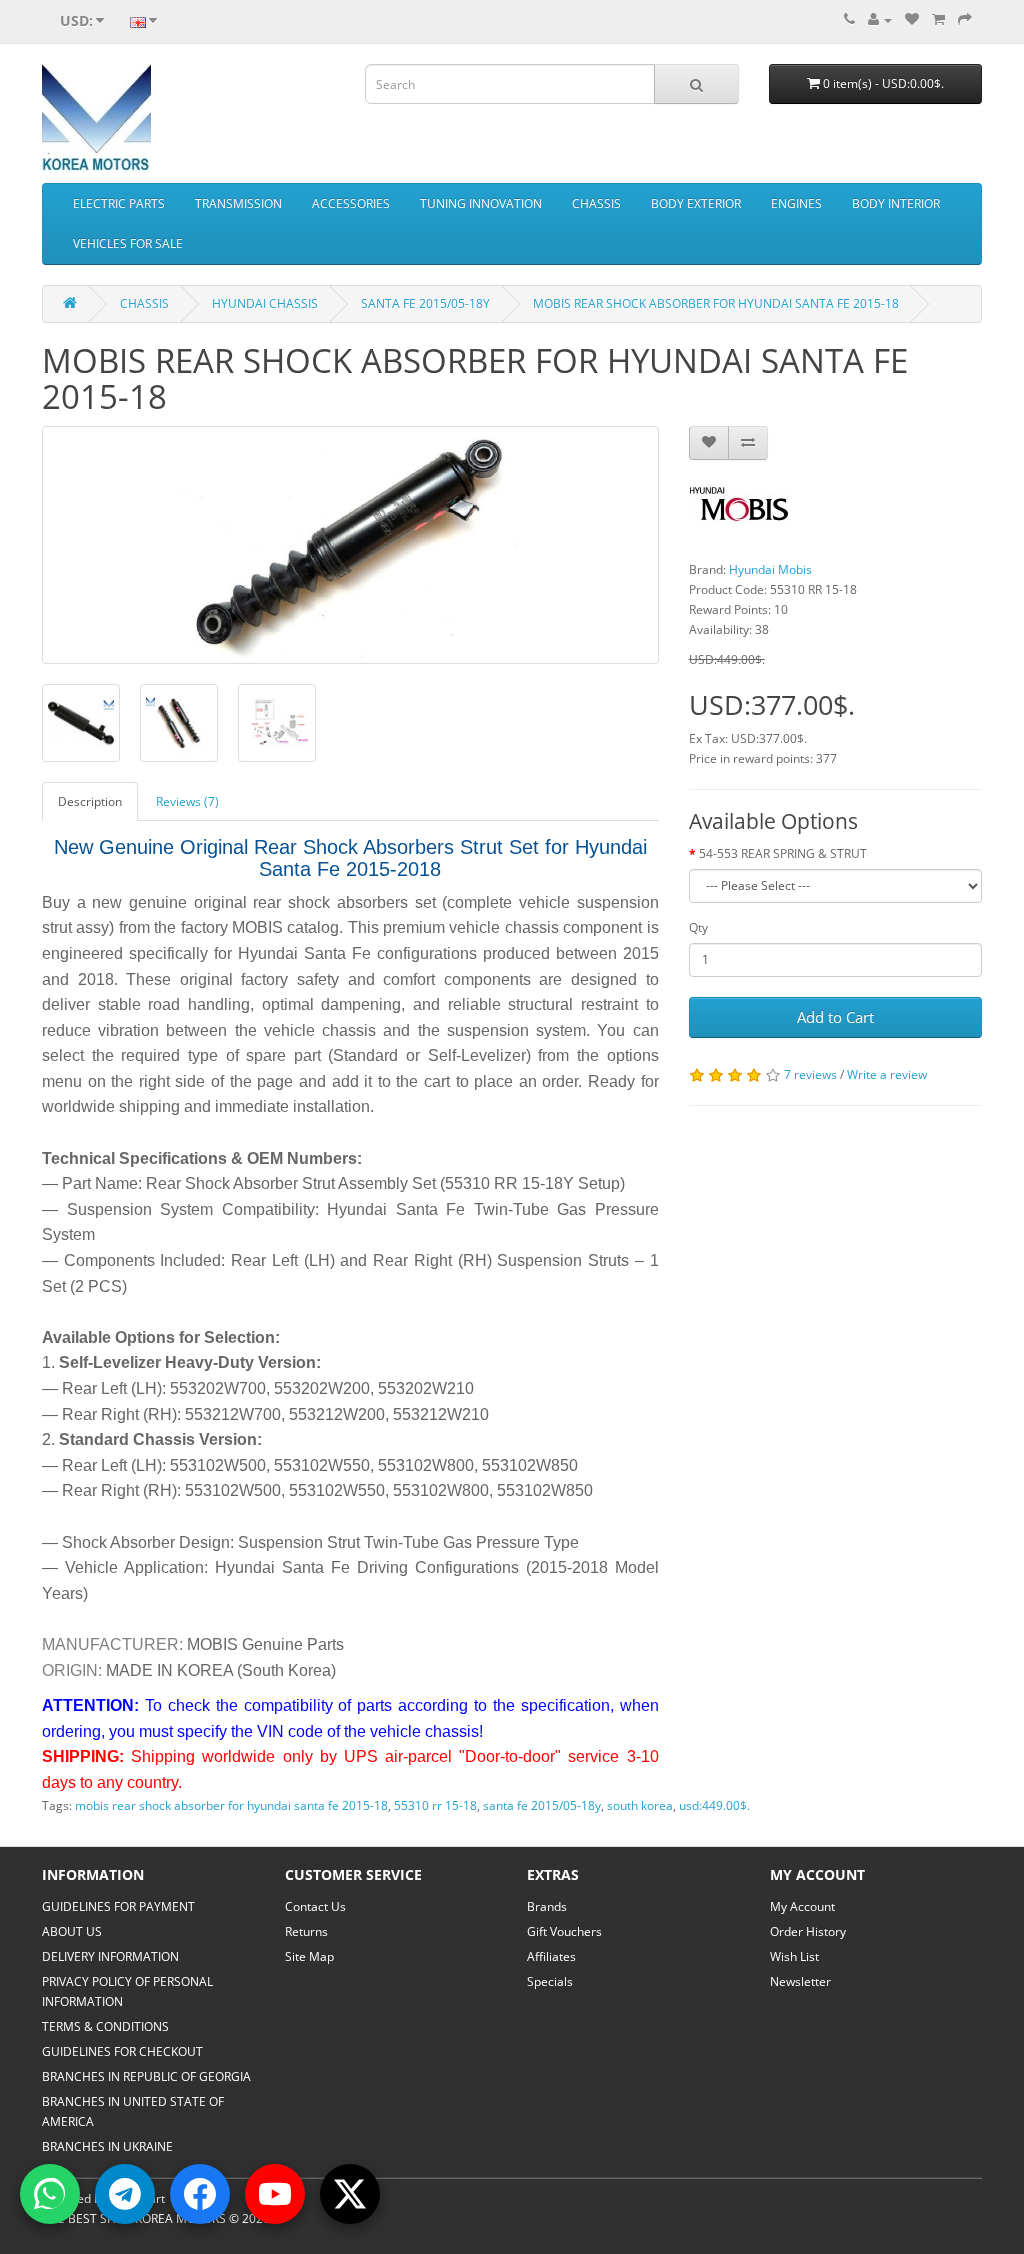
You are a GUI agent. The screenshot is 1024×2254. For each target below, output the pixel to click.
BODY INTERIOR (896, 203)
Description (90, 801)
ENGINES (796, 203)
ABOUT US (72, 1931)
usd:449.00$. (714, 1805)
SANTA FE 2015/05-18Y (425, 303)
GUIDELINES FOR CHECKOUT (122, 2051)
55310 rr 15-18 (435, 1805)
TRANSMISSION (238, 203)
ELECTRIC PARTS (119, 203)
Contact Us (315, 1906)
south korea (640, 1805)
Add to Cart (835, 1017)
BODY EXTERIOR (696, 203)
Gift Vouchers (564, 1931)
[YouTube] (275, 2194)
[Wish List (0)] (912, 19)
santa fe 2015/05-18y (542, 1805)
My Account (802, 1906)
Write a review (887, 1074)
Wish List (794, 1956)
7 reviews (810, 1074)
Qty (698, 927)
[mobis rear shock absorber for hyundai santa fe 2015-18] (350, 545)
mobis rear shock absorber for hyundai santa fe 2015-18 (231, 1805)
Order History (808, 1931)
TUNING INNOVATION (481, 203)
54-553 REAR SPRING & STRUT (783, 853)
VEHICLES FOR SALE (128, 243)
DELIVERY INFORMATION (110, 1956)
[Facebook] (200, 2194)
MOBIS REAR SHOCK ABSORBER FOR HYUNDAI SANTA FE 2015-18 (716, 303)
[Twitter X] (350, 2194)
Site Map (309, 1956)
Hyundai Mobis (770, 569)
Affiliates (551, 1956)
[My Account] (880, 19)
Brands (547, 1906)
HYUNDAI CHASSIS (265, 303)
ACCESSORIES (351, 203)
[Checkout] (965, 19)
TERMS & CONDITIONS (105, 2026)
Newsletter (800, 1981)
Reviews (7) (187, 801)
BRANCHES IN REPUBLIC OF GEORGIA (146, 2076)
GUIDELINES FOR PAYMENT (118, 1906)
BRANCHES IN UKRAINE (107, 2146)
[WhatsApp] (50, 2194)
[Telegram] (125, 2194)
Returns (306, 1931)
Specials (550, 1981)
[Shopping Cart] (938, 19)
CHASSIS (596, 203)
